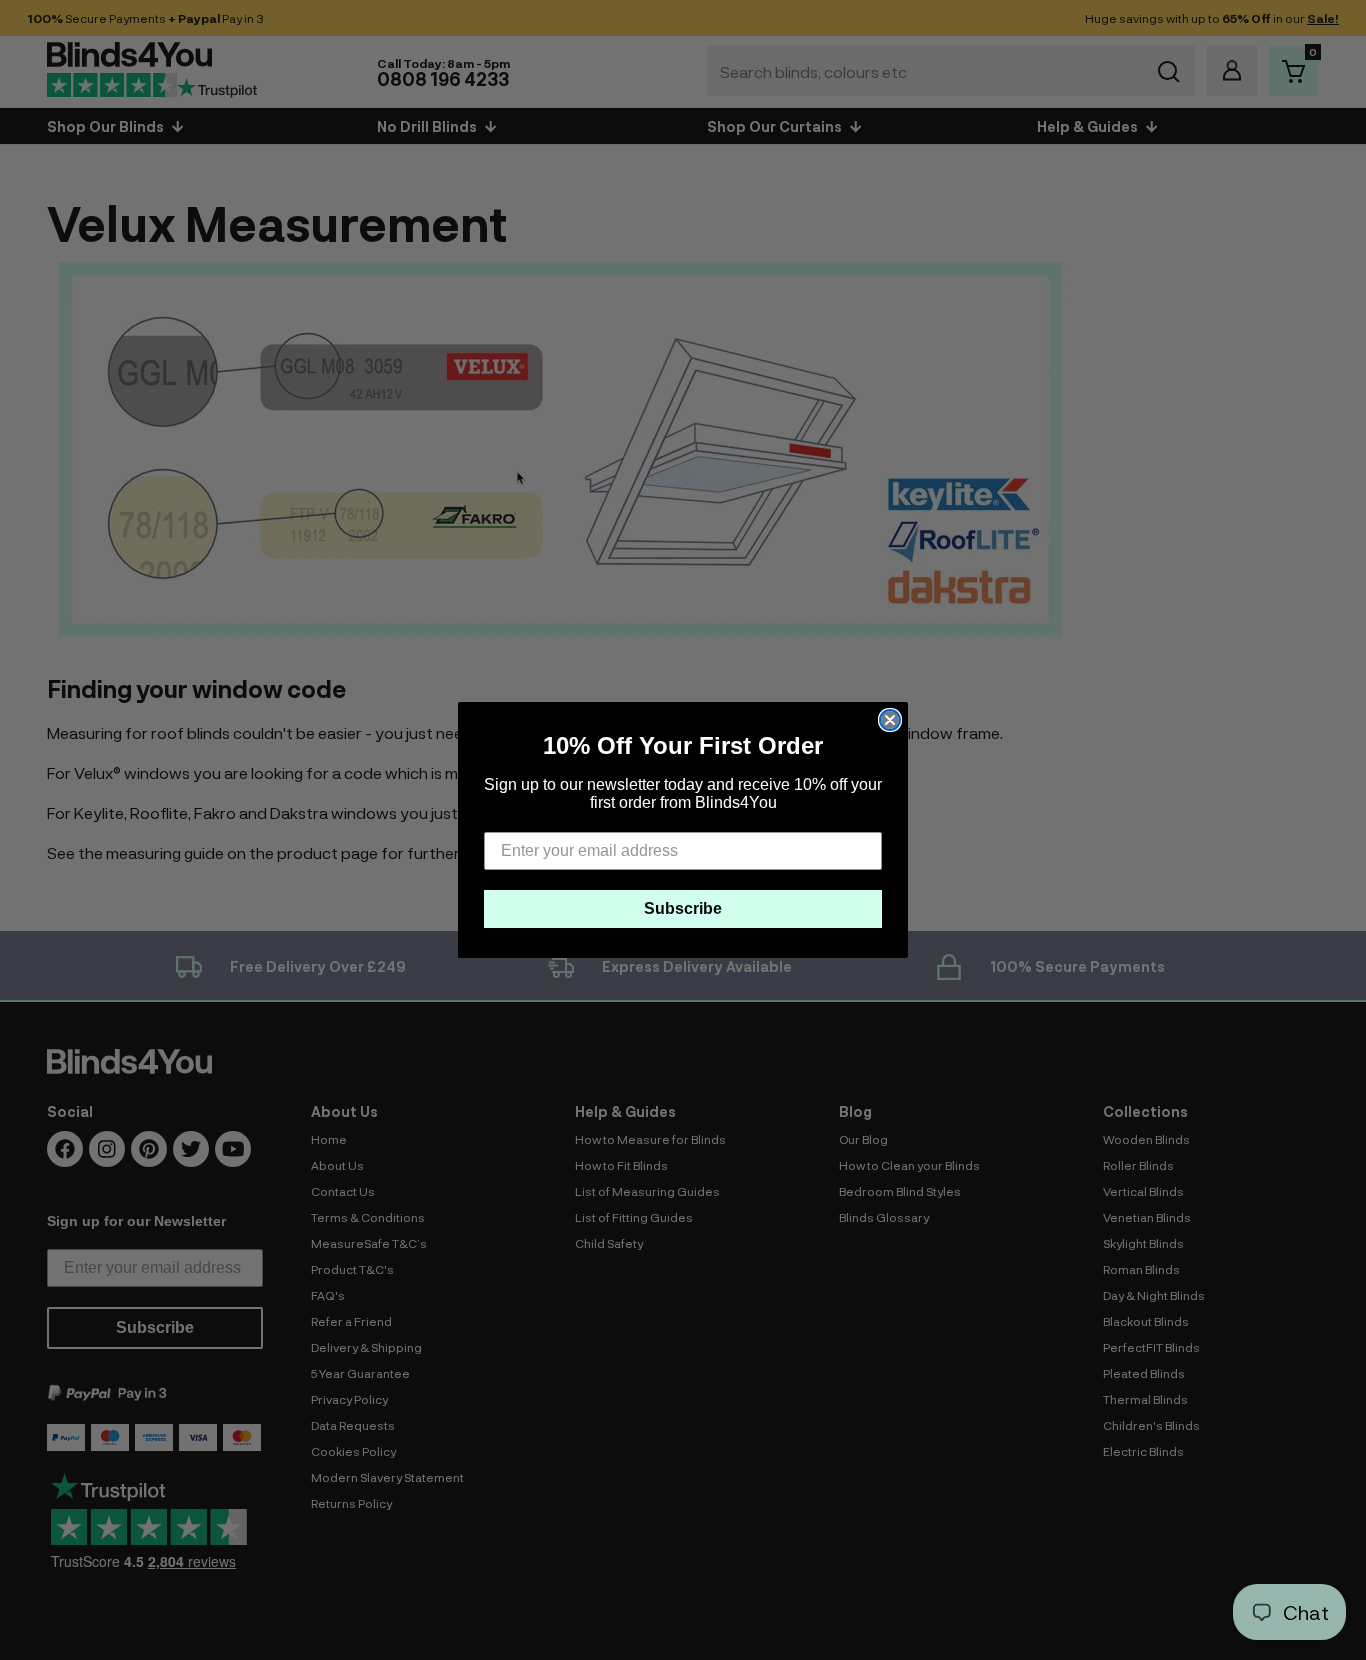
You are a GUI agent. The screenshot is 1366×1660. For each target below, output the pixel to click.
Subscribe (683, 908)
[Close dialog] (890, 720)
